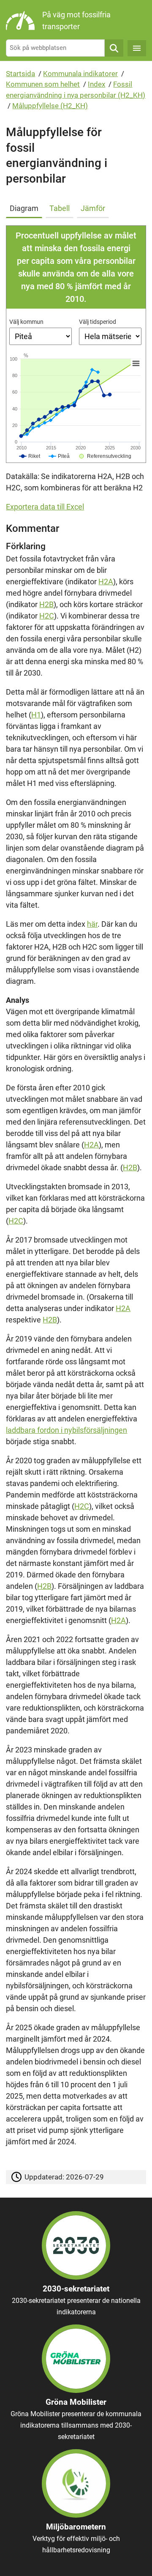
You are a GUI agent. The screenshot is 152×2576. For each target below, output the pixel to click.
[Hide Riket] (30, 456)
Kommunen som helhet (43, 84)
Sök (114, 48)
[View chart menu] (136, 363)
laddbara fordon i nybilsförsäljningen (66, 1430)
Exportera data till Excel (45, 507)
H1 (36, 715)
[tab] (26, 207)
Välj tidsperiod (98, 322)
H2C (47, 616)
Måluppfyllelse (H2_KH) (50, 106)
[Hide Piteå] (59, 456)
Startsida (20, 74)
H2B (46, 604)
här (92, 924)
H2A (106, 582)
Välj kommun (26, 322)
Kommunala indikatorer (80, 74)
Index (96, 84)
